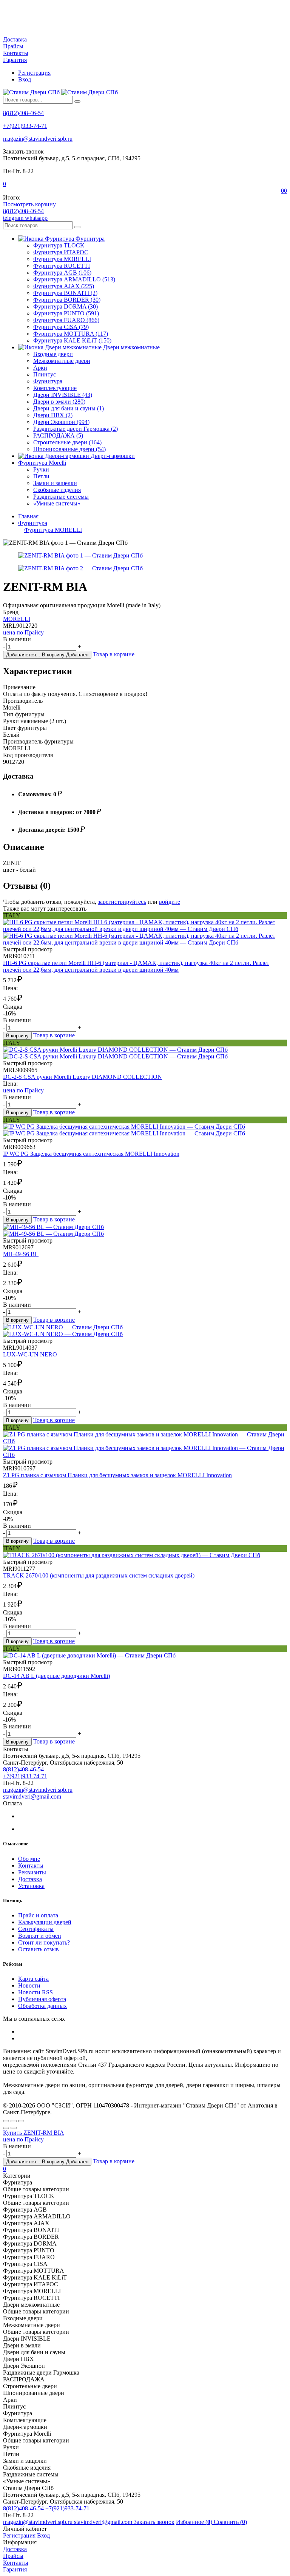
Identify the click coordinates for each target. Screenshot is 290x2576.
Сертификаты (36, 1929)
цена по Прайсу (23, 632)
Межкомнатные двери (62, 361)
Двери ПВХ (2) (53, 415)
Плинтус (45, 374)
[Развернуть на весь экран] (14, 2121)
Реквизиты (32, 1872)
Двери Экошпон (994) (61, 422)
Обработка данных (42, 2006)
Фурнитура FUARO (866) (66, 320)
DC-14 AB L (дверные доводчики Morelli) (56, 1676)
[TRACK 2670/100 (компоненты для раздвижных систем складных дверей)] (145, 1555)
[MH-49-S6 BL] (145, 1230)
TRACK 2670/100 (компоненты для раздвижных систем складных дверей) (99, 1575)
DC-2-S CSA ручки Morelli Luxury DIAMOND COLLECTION (83, 1077)
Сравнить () (230, 2522)
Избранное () (195, 2522)
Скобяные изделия (57, 490)
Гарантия (15, 60)
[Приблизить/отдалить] (21, 2121)
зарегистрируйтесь (122, 902)
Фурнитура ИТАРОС (61, 252)
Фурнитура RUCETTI (62, 266)
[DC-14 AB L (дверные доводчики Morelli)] (145, 1656)
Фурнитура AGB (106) (62, 273)
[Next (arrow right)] (14, 2128)
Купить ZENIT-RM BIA (34, 2133)
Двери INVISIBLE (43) (63, 395)
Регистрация (34, 73)
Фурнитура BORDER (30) (67, 300)
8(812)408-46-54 (23, 113)
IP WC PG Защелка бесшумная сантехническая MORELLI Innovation (91, 1154)
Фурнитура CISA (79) (61, 327)
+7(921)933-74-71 (25, 126)
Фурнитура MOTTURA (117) (71, 334)
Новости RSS (35, 1992)
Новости (29, 1985)
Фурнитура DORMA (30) (66, 306)
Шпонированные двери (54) (69, 449)
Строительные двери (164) (67, 442)
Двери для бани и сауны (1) (69, 408)
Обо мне (29, 1859)
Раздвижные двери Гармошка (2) (76, 429)
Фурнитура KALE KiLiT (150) (72, 340)
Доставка (15, 39)
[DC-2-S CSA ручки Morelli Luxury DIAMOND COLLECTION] (145, 1053)
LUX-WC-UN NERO (30, 1354)
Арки (40, 368)
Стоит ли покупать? (44, 1942)
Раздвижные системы (61, 497)
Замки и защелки (55, 483)
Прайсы (13, 46)
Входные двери (53, 354)
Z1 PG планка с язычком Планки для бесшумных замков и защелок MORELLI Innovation (117, 1475)
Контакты (16, 53)
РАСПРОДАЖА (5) (58, 435)
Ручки (41, 469)
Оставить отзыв (39, 1949)
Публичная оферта (42, 1999)
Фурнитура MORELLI (62, 259)
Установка (31, 1886)
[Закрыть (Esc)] (6, 2121)
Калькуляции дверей (45, 1922)
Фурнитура (48, 381)
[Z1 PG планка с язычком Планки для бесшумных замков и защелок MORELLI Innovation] (145, 1445)
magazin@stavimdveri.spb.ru (38, 139)
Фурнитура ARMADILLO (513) (74, 279)
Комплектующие (55, 388)
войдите (170, 902)
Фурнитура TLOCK (59, 245)
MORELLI (17, 619)
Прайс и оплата (38, 1915)
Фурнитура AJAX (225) (64, 286)
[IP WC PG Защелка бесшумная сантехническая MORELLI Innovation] (145, 1130)
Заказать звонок (154, 2522)
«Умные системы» (57, 503)
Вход (25, 79)
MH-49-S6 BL (21, 1254)
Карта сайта (33, 1979)
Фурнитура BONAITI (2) (65, 293)
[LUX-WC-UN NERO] (145, 1331)
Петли (41, 476)
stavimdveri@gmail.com (32, 1796)
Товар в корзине (114, 654)
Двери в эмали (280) (59, 402)
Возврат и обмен (40, 1936)
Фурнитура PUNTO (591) (66, 313)
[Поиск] (77, 101)
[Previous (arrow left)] (6, 2128)
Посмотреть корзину (29, 204)
